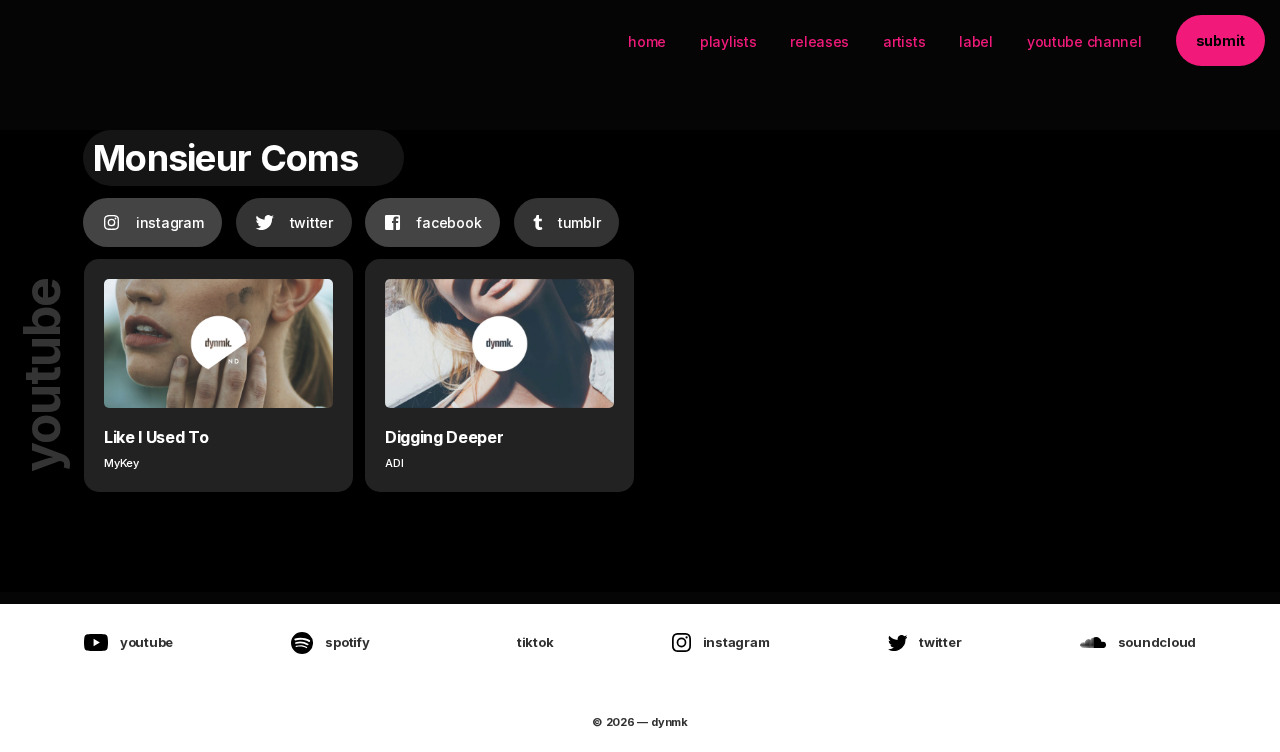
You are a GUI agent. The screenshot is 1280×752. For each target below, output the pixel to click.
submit (1220, 40)
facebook (448, 222)
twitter (311, 222)
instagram (169, 222)
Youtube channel (1084, 41)
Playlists (728, 41)
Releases (819, 41)
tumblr (579, 222)
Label (976, 41)
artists (904, 41)
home (647, 41)
